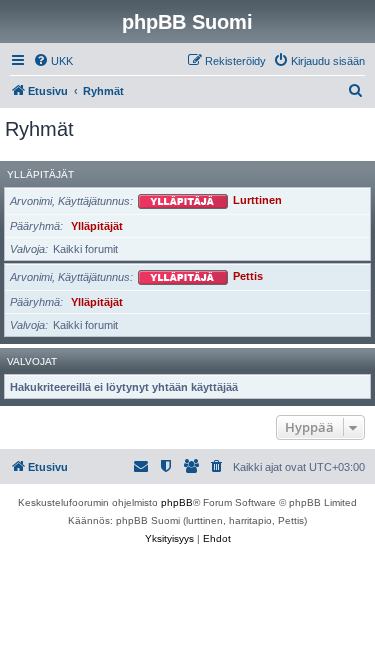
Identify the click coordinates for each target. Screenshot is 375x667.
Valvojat (32, 361)
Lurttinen (257, 201)
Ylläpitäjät (40, 174)
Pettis (248, 277)
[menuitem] (53, 61)
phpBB (177, 502)
